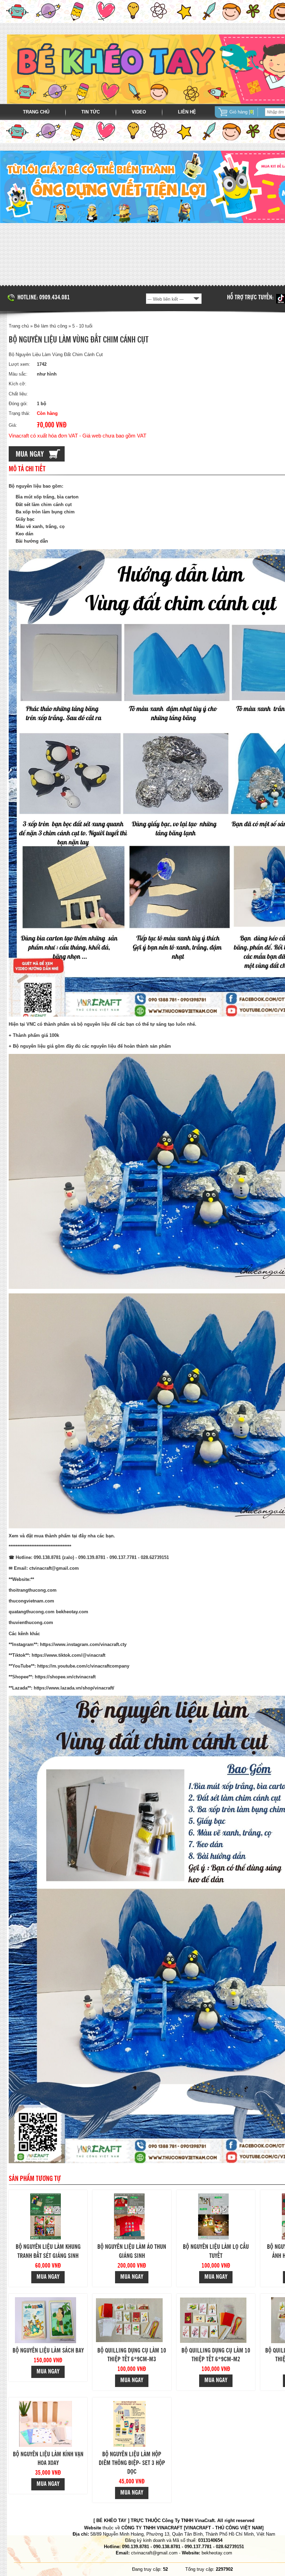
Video (139, 112)
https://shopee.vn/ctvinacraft (65, 1677)
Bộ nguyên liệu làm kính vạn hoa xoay (48, 2459)
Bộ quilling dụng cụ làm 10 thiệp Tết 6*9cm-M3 (132, 2355)
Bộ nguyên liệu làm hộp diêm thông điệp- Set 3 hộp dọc (132, 2463)
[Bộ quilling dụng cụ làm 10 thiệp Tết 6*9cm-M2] (213, 2320)
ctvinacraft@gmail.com (54, 1568)
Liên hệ (187, 112)
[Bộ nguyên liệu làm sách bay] (46, 2320)
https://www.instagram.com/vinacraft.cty (83, 1644)
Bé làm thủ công (51, 326)
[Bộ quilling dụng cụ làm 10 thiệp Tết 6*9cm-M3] (129, 2320)
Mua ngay (48, 2277)
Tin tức (91, 112)
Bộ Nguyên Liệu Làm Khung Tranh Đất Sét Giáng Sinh (48, 2251)
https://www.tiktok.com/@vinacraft (68, 1655)
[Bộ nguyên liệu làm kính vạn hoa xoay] (46, 2424)
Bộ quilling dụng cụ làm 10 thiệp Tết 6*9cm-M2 (216, 2355)
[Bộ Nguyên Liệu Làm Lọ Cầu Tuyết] (213, 2216)
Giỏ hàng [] (242, 112)
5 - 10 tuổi (82, 326)
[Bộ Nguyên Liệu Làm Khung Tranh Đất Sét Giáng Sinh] (46, 2216)
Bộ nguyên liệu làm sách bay (48, 2351)
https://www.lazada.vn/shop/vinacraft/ (74, 1688)
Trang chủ (36, 112)
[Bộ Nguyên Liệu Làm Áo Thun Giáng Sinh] (129, 2216)
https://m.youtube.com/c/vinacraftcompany (83, 1666)
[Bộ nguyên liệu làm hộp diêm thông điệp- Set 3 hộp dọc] (129, 2424)
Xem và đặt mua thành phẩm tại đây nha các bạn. (62, 1536)
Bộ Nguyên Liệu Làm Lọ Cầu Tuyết (216, 2251)
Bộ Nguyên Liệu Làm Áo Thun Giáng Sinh (132, 2251)
